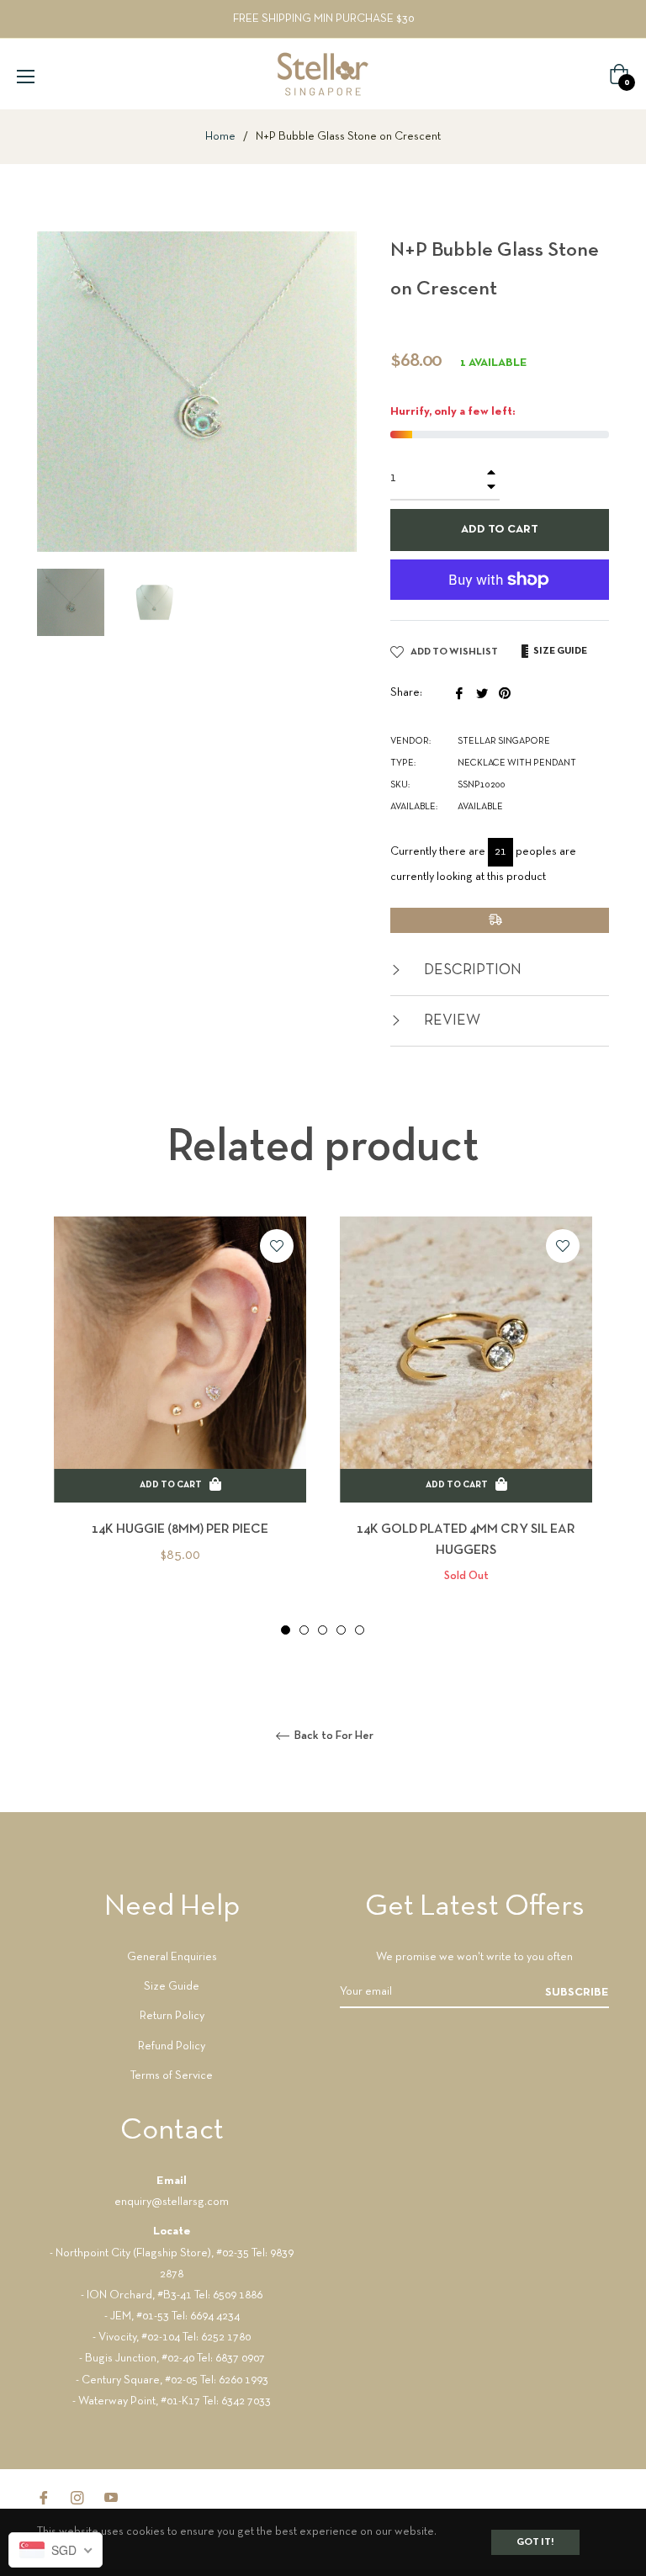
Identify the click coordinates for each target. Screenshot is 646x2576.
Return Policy (172, 2016)
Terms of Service (172, 2076)
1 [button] (286, 1630)
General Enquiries (172, 1957)
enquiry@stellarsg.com (172, 2202)
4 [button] (341, 1630)
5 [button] (360, 1630)
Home (220, 137)
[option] (180, 1418)
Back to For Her (333, 1736)
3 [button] (323, 1630)
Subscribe (577, 1993)
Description (471, 970)
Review (450, 1021)
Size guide (559, 651)
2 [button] (304, 1630)
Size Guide (172, 1987)
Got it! (535, 2542)
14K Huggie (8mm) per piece (180, 1529)
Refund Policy (172, 2046)
